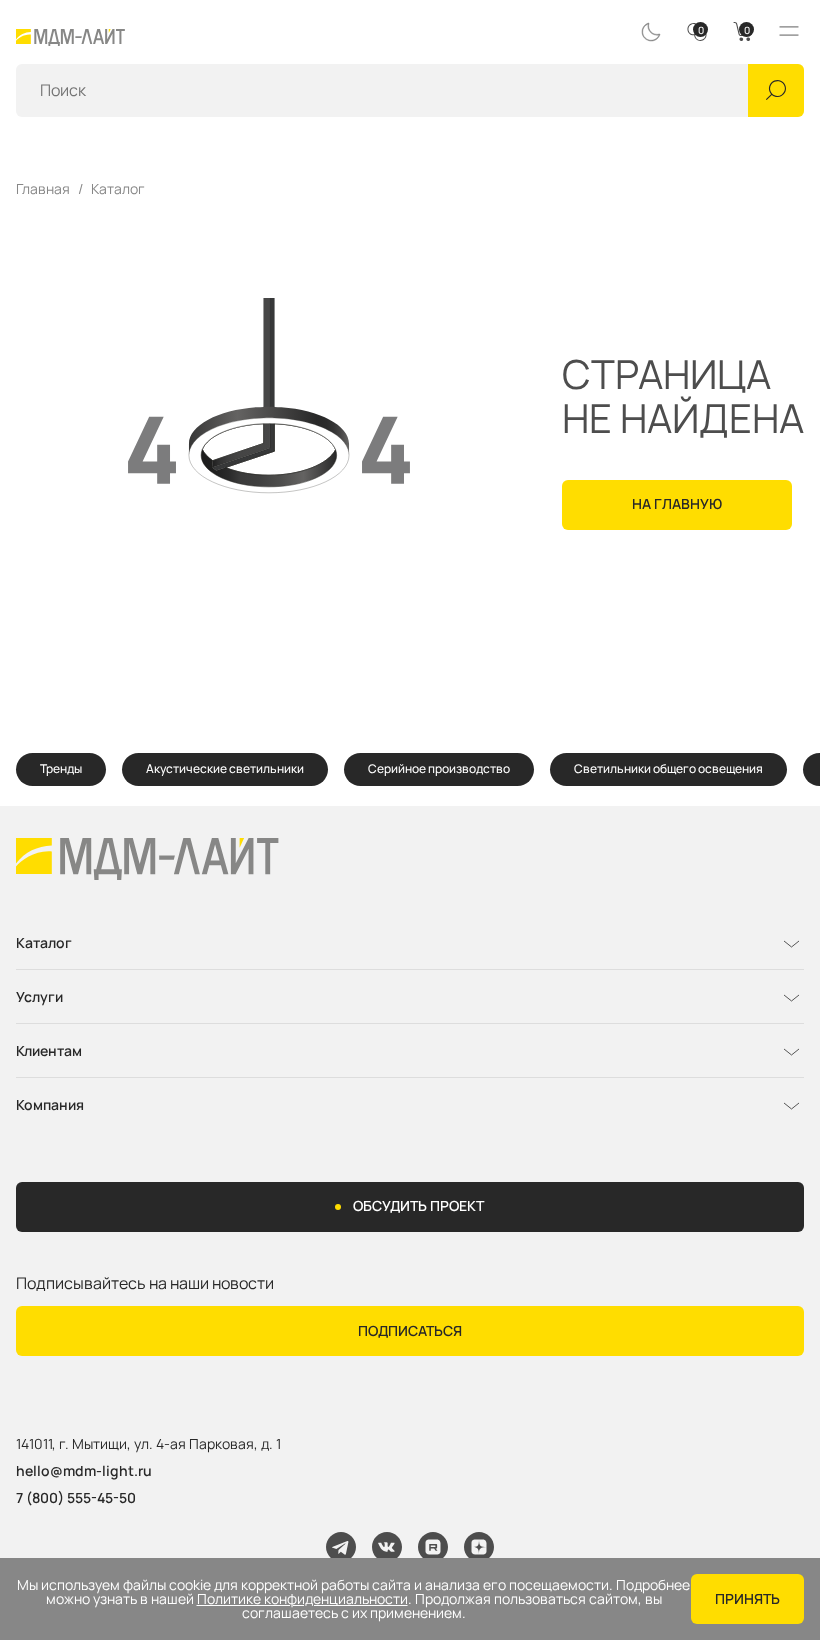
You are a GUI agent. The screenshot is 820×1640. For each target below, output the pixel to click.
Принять (747, 1598)
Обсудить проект (418, 1205)
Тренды (61, 768)
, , (148, 1444)
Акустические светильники (225, 768)
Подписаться (410, 1330)
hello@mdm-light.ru (84, 1470)
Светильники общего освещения (668, 768)
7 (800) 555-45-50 (76, 1497)
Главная (43, 189)
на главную (677, 503)
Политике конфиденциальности (302, 1599)
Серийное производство (439, 768)
